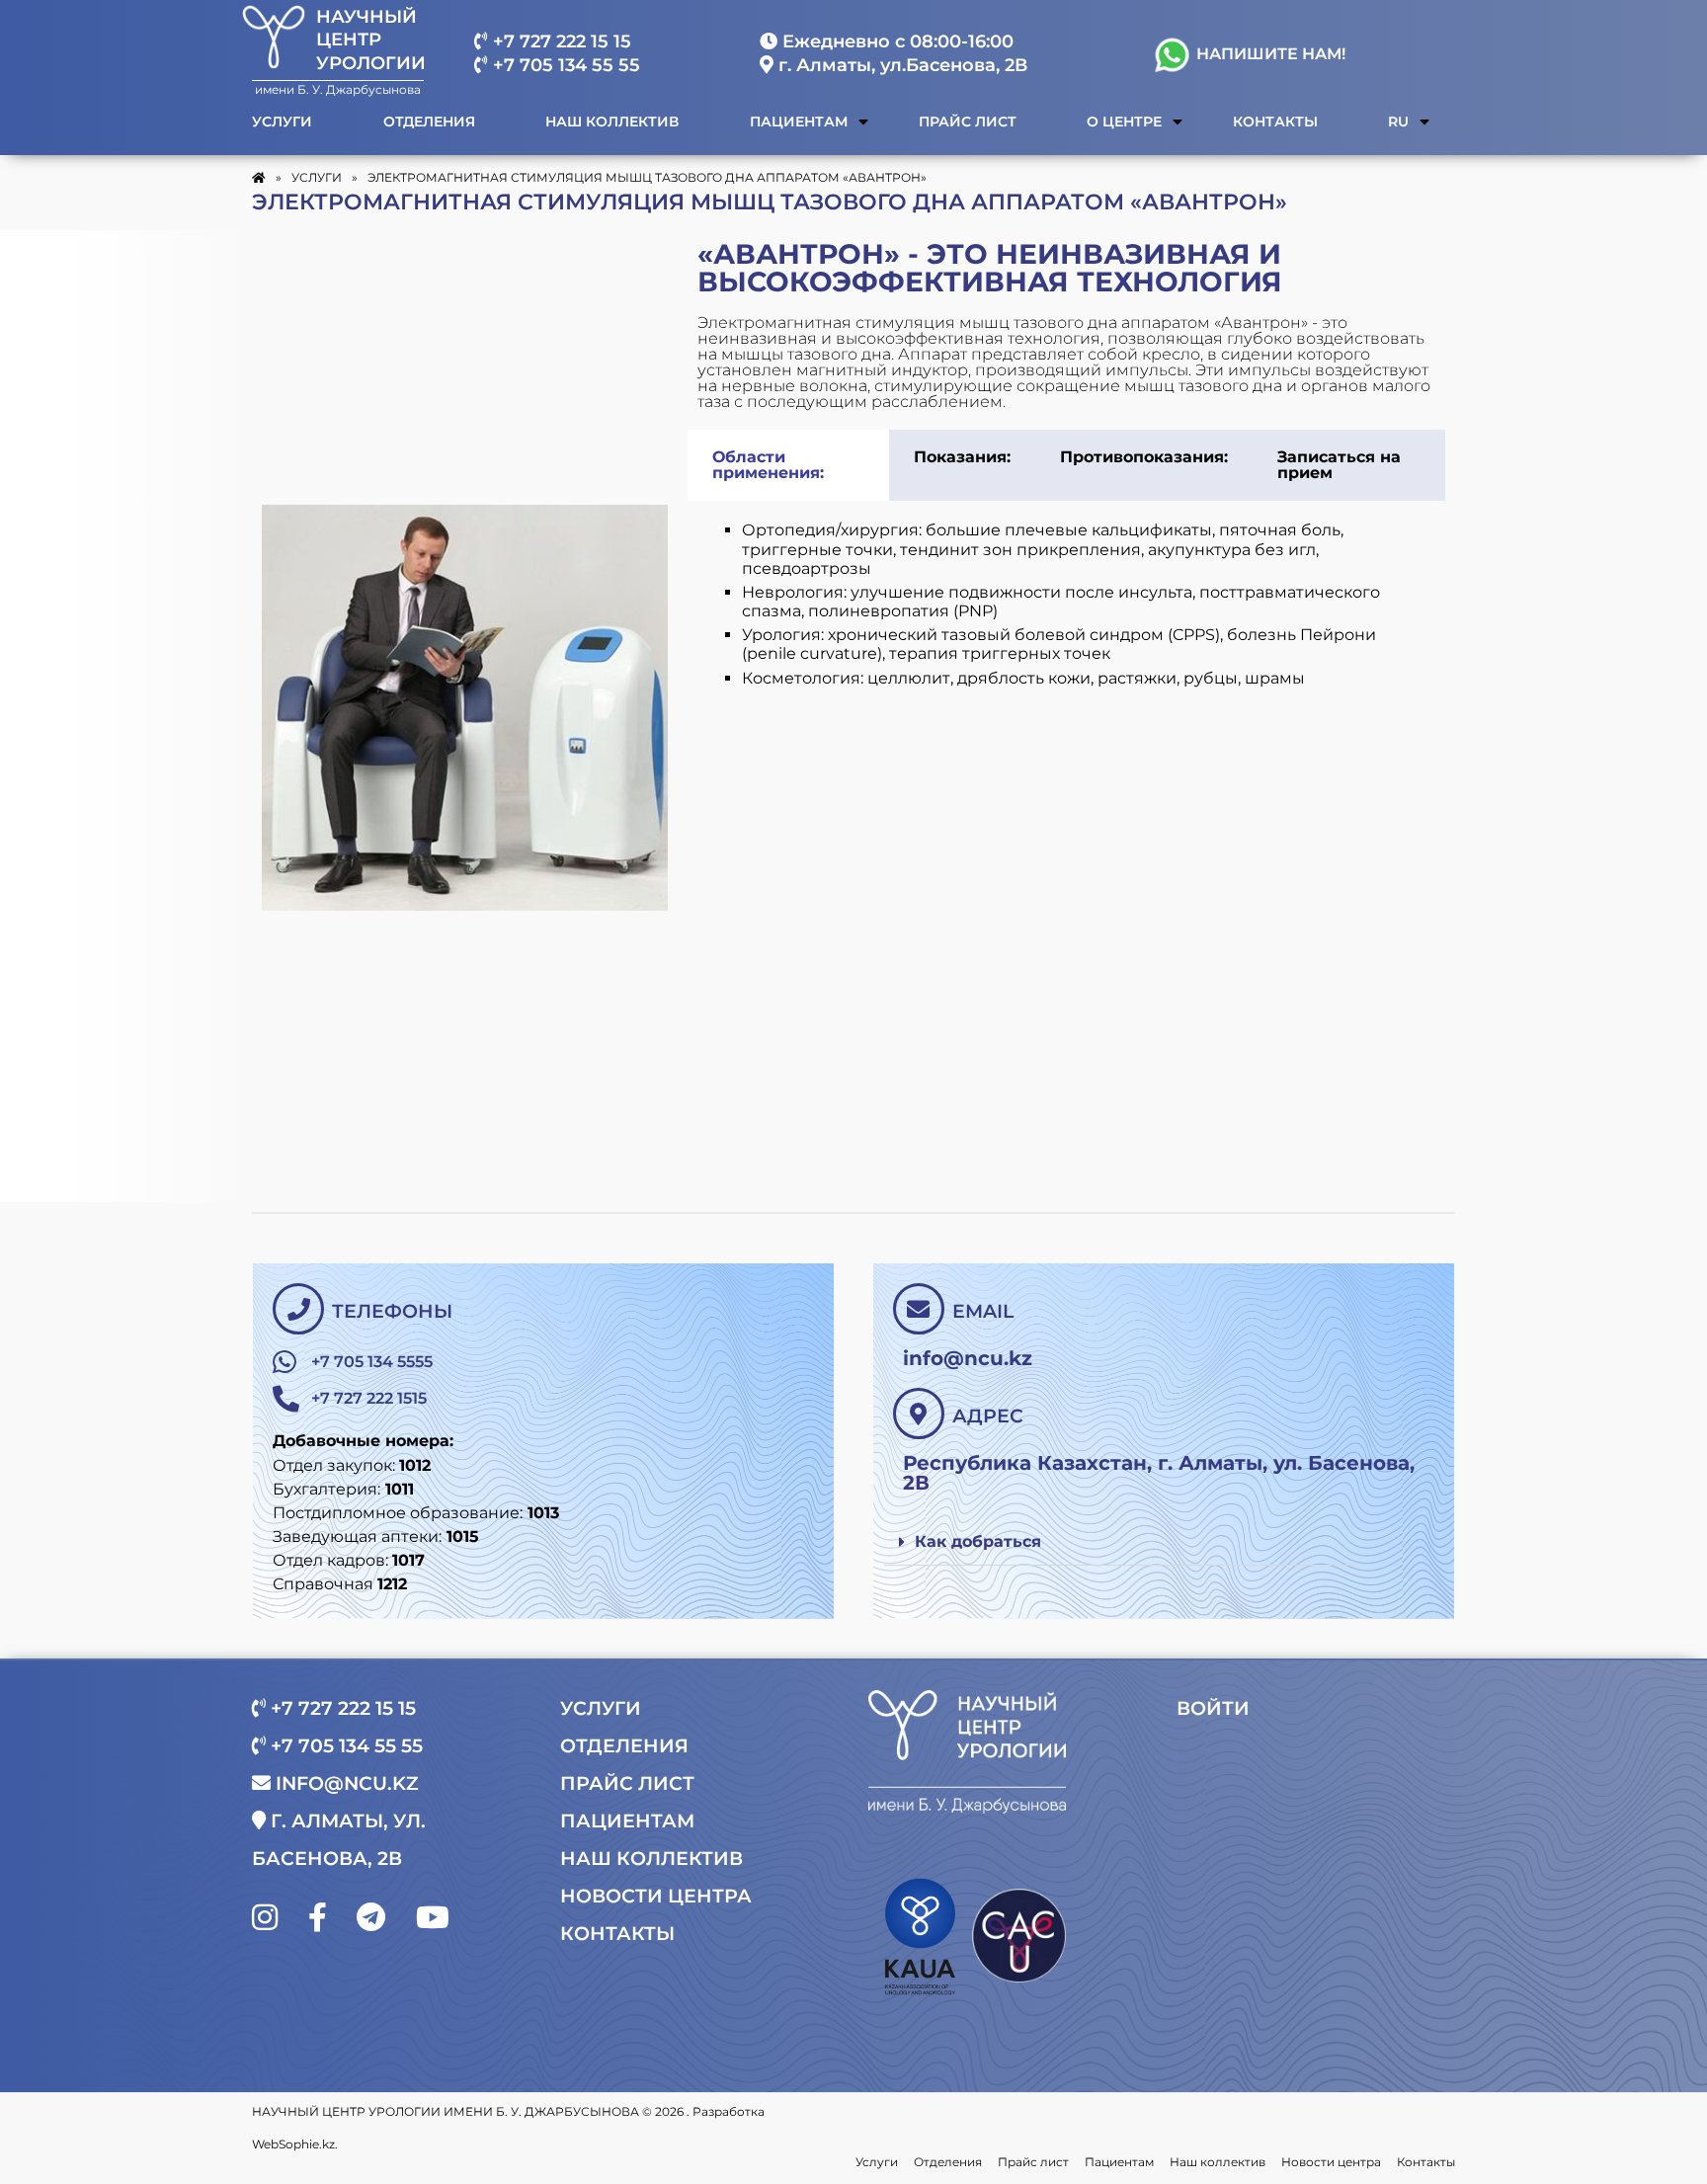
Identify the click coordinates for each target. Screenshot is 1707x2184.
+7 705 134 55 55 (564, 65)
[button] (1123, 1542)
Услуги (282, 122)
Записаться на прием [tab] (1339, 465)
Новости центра (656, 1896)
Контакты (1275, 122)
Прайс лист (968, 122)
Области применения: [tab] (768, 465)
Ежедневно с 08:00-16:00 (895, 41)
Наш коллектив (612, 122)
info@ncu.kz (345, 1783)
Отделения (429, 122)
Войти (1213, 1708)
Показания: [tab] (962, 457)
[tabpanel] (1066, 619)
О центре (1124, 122)
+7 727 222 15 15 (560, 41)
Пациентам (799, 122)
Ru (1398, 122)
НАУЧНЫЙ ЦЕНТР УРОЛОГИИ (371, 40)
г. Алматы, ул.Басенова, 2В (900, 65)
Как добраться (978, 1541)
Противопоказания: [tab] (1144, 457)
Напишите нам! (1269, 54)
